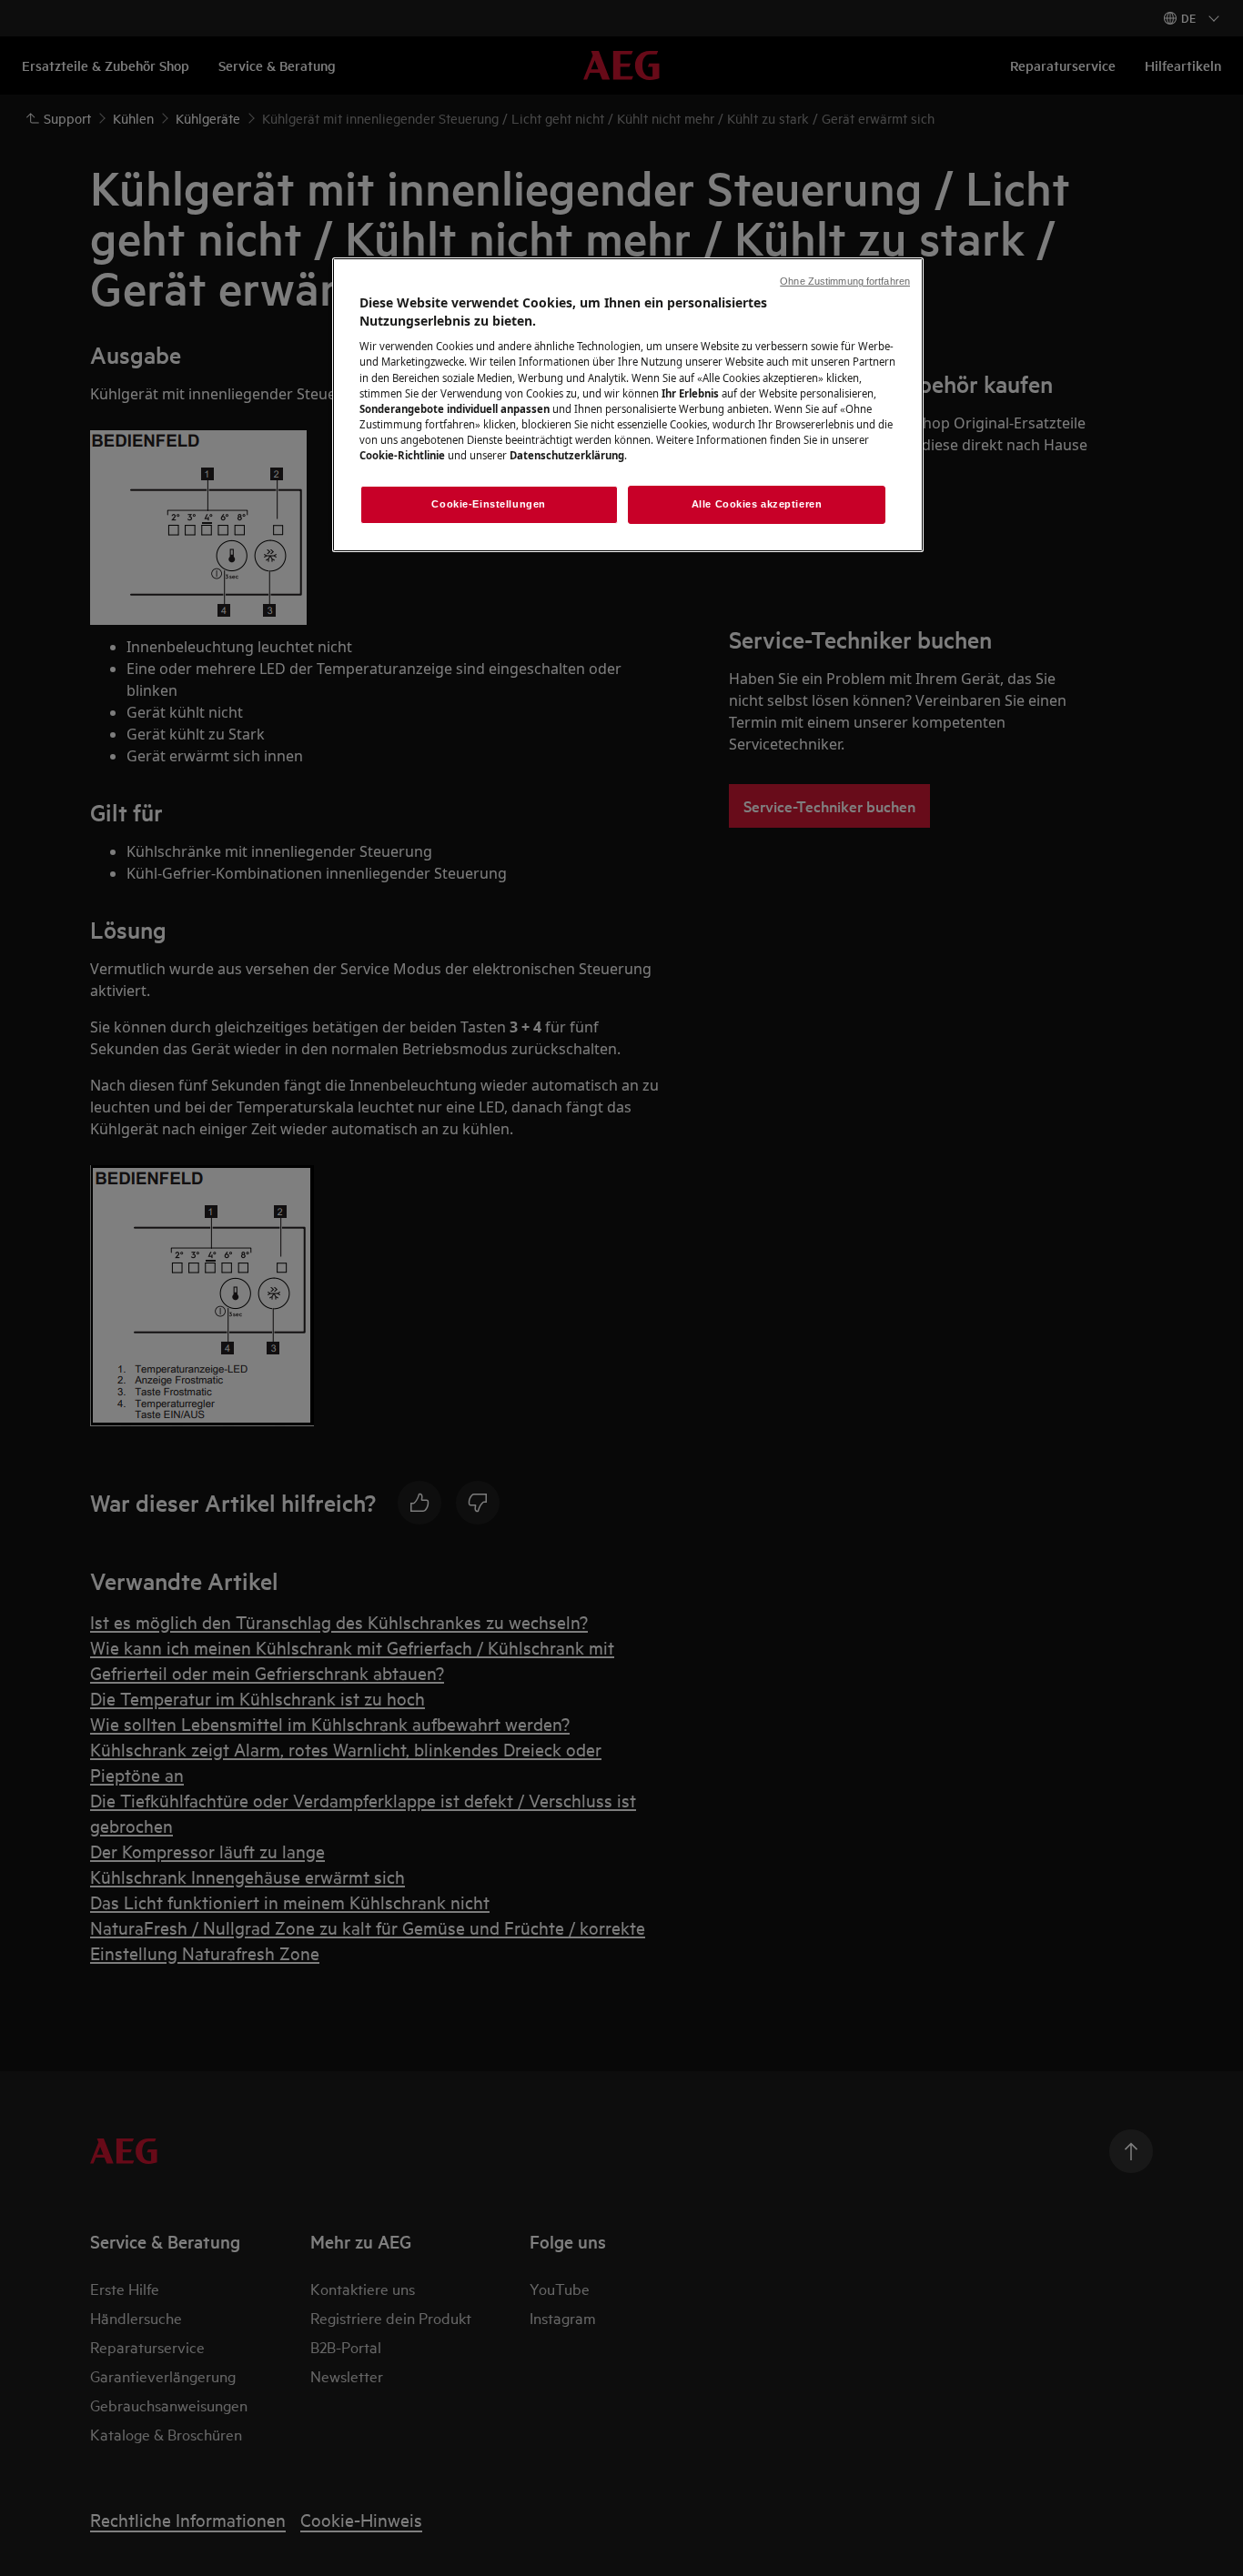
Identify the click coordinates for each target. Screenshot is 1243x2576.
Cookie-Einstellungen (488, 504)
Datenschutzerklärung (567, 455)
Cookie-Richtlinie (402, 455)
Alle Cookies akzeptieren (757, 504)
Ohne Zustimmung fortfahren (845, 281)
